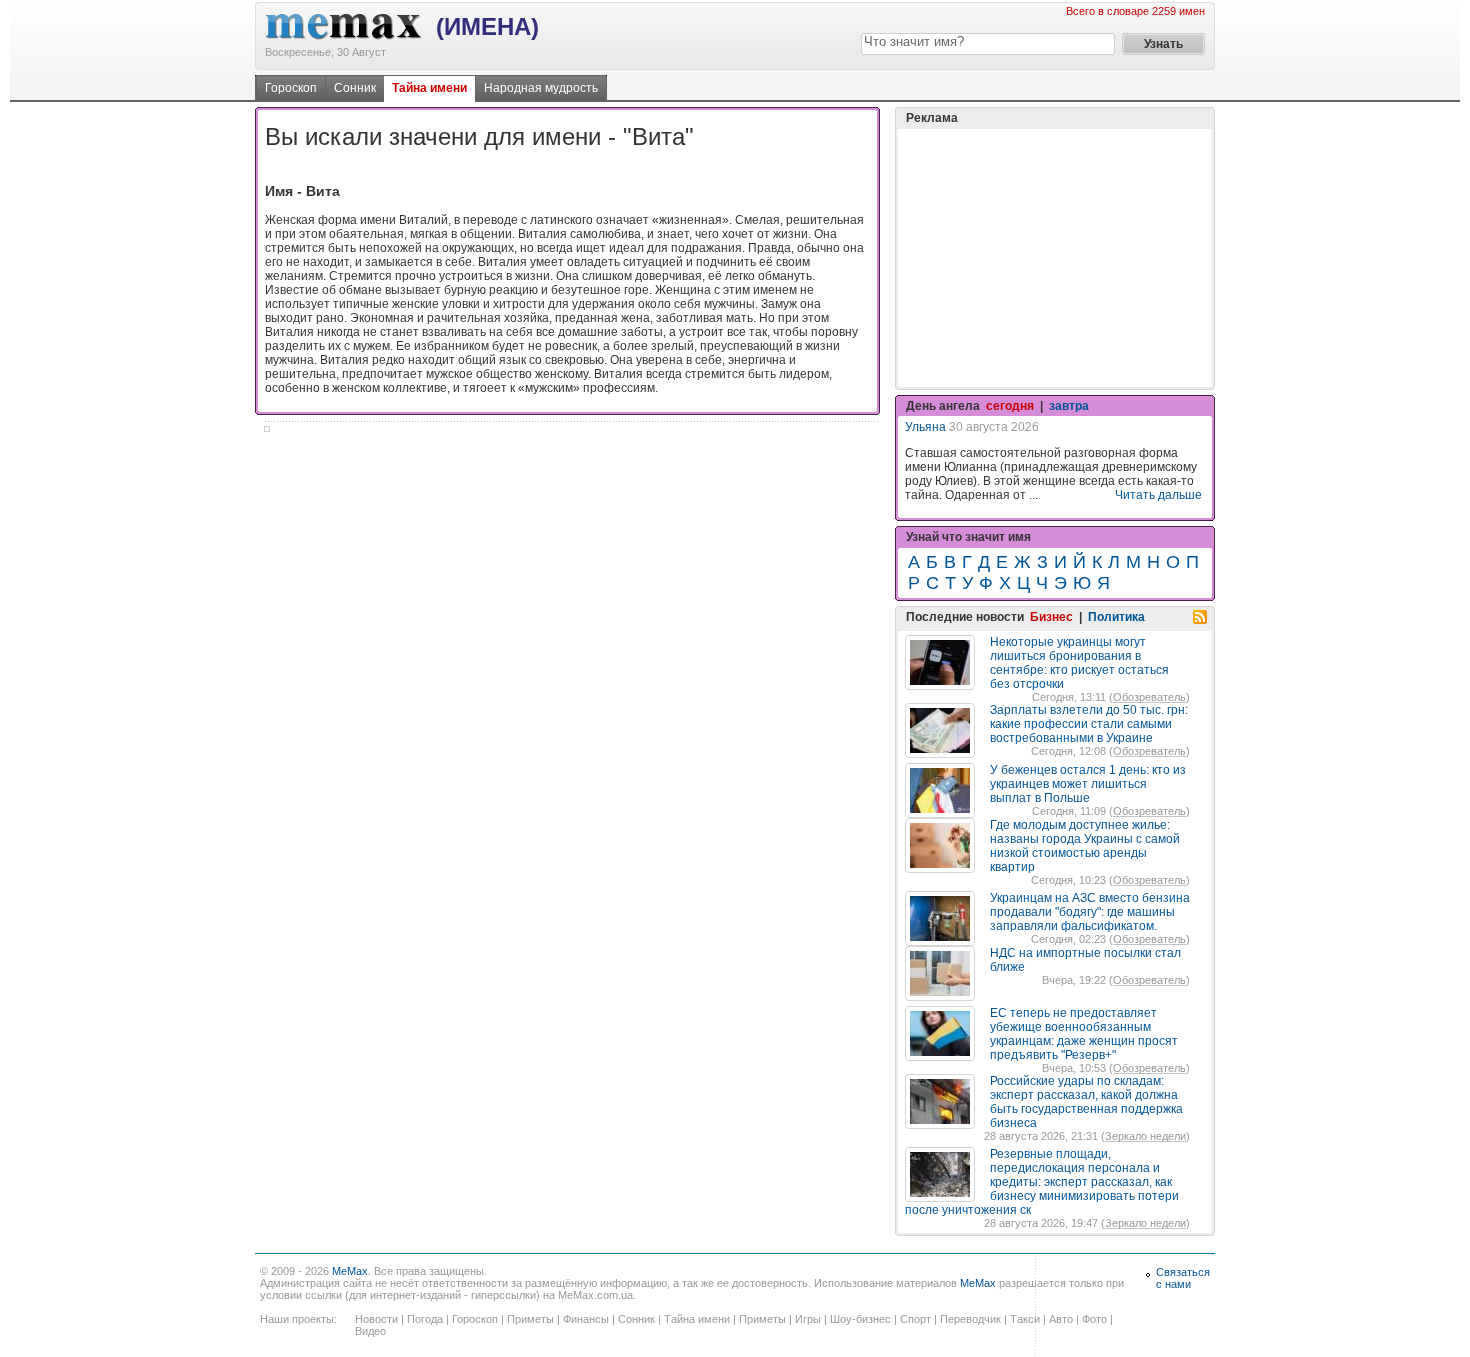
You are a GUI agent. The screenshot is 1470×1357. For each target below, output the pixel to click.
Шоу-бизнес (860, 1319)
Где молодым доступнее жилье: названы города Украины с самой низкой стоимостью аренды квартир (1085, 846)
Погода (425, 1319)
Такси (1025, 1319)
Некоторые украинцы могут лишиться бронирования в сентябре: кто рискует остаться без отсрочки (1079, 663)
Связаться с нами (1183, 1278)
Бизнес (1051, 617)
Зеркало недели (1145, 1136)
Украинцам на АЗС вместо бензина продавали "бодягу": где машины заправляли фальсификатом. (1090, 912)
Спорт (915, 1319)
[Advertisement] (1055, 258)
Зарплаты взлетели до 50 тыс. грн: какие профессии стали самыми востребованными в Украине (1089, 724)
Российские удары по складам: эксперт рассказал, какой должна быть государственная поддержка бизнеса (1086, 1102)
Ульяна (925, 427)
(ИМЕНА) (487, 26)
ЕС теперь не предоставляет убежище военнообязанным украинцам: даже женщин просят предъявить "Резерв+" (1084, 1034)
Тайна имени (429, 88)
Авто (1061, 1319)
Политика (1116, 617)
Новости (376, 1319)
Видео (370, 1331)
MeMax (350, 1271)
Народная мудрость (541, 88)
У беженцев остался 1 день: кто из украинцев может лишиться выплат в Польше (1088, 784)
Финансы (586, 1319)
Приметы (530, 1319)
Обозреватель (1149, 697)
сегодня (1010, 406)
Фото (1094, 1319)
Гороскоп (291, 88)
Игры (808, 1319)
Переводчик (970, 1319)
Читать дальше (1158, 495)
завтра (1069, 406)
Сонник (355, 88)
